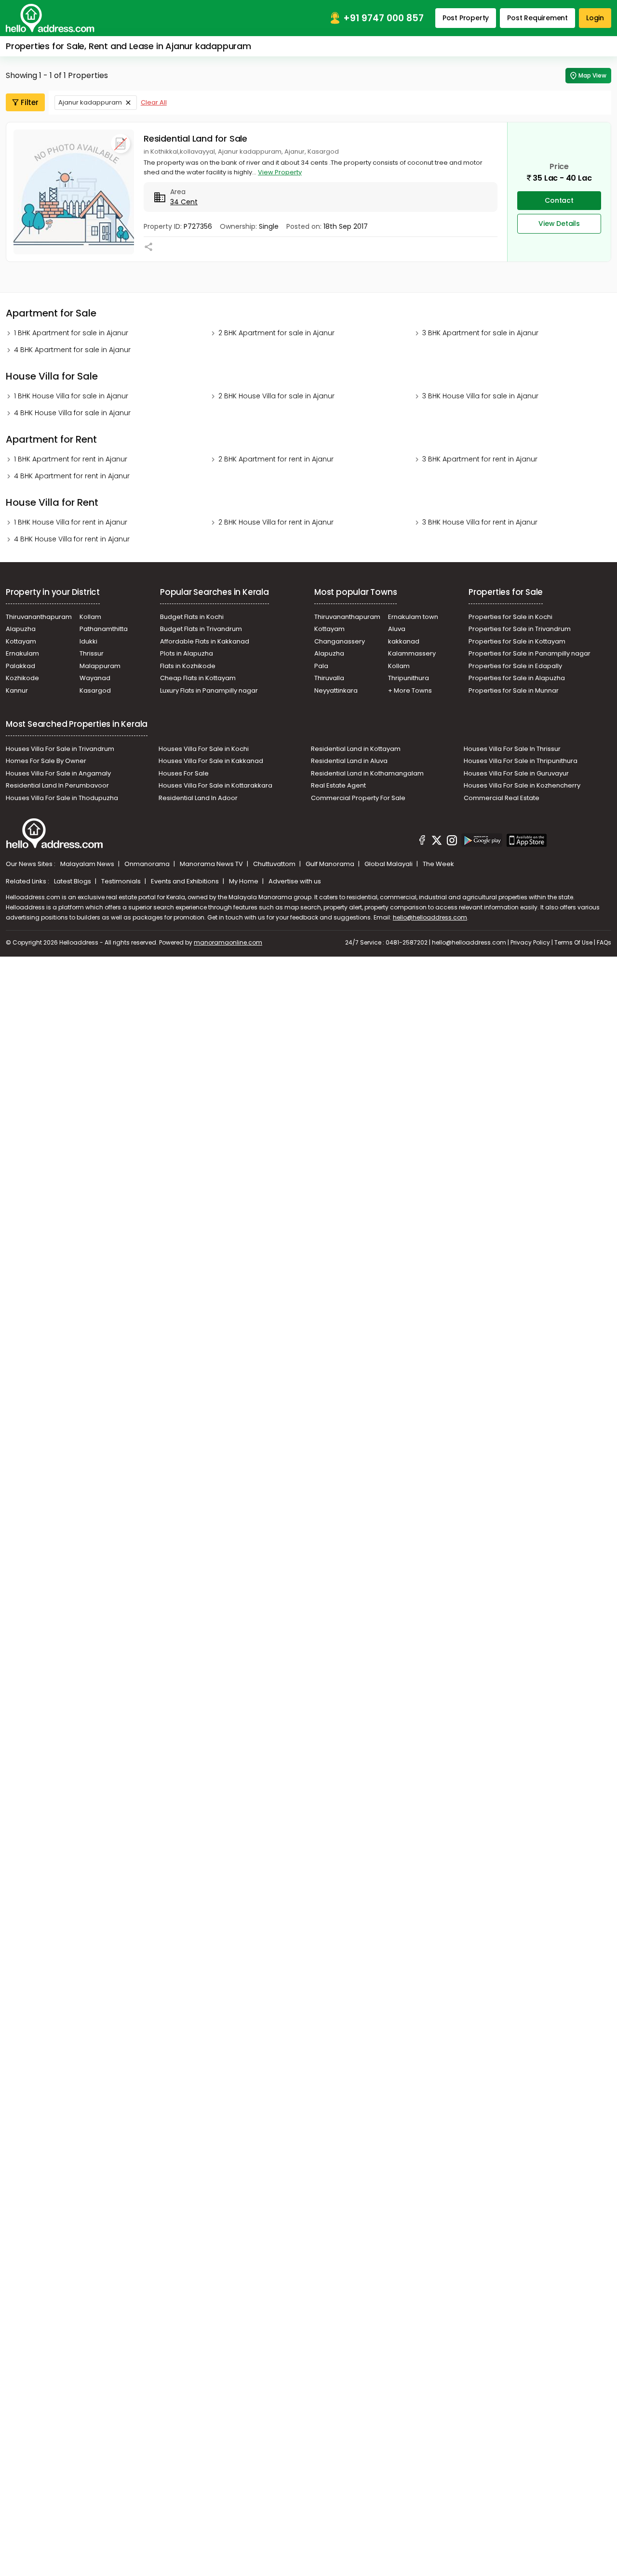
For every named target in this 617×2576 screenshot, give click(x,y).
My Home (244, 881)
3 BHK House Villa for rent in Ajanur (480, 522)
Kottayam (21, 641)
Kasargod (95, 690)
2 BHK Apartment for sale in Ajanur (276, 333)
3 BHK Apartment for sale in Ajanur (480, 333)
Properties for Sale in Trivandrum (520, 629)
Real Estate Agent (338, 785)
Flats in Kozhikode (188, 666)
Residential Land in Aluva (349, 761)
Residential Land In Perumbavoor (57, 785)
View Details (559, 223)
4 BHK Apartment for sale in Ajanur (72, 350)
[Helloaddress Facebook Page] (422, 841)
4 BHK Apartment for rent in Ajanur (72, 476)
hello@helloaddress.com (430, 917)
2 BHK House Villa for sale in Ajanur (276, 396)
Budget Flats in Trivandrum (201, 629)
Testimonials (122, 881)
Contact (559, 200)
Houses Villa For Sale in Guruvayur (516, 773)
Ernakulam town (413, 617)
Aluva (397, 629)
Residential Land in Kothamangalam (367, 773)
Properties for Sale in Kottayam (517, 641)
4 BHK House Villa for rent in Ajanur (72, 539)
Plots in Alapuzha (187, 653)
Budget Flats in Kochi (192, 617)
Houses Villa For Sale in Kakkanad (211, 761)
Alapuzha (21, 629)
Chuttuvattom (275, 864)
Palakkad (20, 666)
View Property (280, 172)
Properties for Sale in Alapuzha (517, 678)
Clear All (154, 102)
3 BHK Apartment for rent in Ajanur (480, 459)
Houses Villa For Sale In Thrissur (512, 749)
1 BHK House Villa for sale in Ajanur (71, 396)
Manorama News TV (212, 864)
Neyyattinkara (336, 690)
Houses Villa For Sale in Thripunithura (521, 761)
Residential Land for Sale (195, 138)
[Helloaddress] (50, 18)
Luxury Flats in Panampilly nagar (209, 690)
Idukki (88, 641)
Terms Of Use (573, 942)
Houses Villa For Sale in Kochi (204, 749)
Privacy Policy (530, 942)
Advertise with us (295, 881)
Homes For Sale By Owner (46, 761)
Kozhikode (22, 678)
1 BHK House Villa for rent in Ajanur (71, 522)
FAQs (604, 942)
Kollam (90, 617)
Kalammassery (412, 653)
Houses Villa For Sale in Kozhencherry (522, 785)
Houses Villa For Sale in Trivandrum (60, 749)
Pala (321, 666)
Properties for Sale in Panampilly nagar (530, 653)
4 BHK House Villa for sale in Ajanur (72, 413)
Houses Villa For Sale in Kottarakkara (215, 785)
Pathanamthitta (104, 629)
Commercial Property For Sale (358, 798)
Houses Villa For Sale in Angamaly (58, 773)
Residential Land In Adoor (198, 798)
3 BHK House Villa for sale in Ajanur (480, 396)
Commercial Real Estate (502, 798)
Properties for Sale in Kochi (510, 617)
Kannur (17, 690)
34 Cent (184, 202)
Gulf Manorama (331, 864)
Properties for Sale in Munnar (514, 690)
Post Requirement (537, 18)
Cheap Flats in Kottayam (198, 678)
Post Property (466, 18)
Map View (592, 75)
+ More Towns (410, 690)
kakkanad (404, 641)
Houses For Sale (184, 773)
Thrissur (92, 653)
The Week (438, 864)
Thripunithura (409, 678)
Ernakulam (22, 653)
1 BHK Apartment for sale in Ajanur (71, 333)
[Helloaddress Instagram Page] (452, 841)
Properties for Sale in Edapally (515, 666)
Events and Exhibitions (186, 881)
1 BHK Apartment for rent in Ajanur (71, 459)
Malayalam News (88, 864)
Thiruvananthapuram (39, 617)
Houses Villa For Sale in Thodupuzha (62, 798)
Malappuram (100, 666)
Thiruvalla (329, 678)
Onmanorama (148, 864)
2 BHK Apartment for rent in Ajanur (276, 459)
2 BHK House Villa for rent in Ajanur (276, 522)
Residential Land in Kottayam (356, 749)
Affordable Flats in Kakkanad (205, 641)
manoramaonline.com (228, 942)
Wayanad (95, 678)
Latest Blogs (73, 881)
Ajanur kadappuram (90, 102)
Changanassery (340, 641)
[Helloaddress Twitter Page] (437, 841)
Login (595, 18)
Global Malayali (389, 864)
